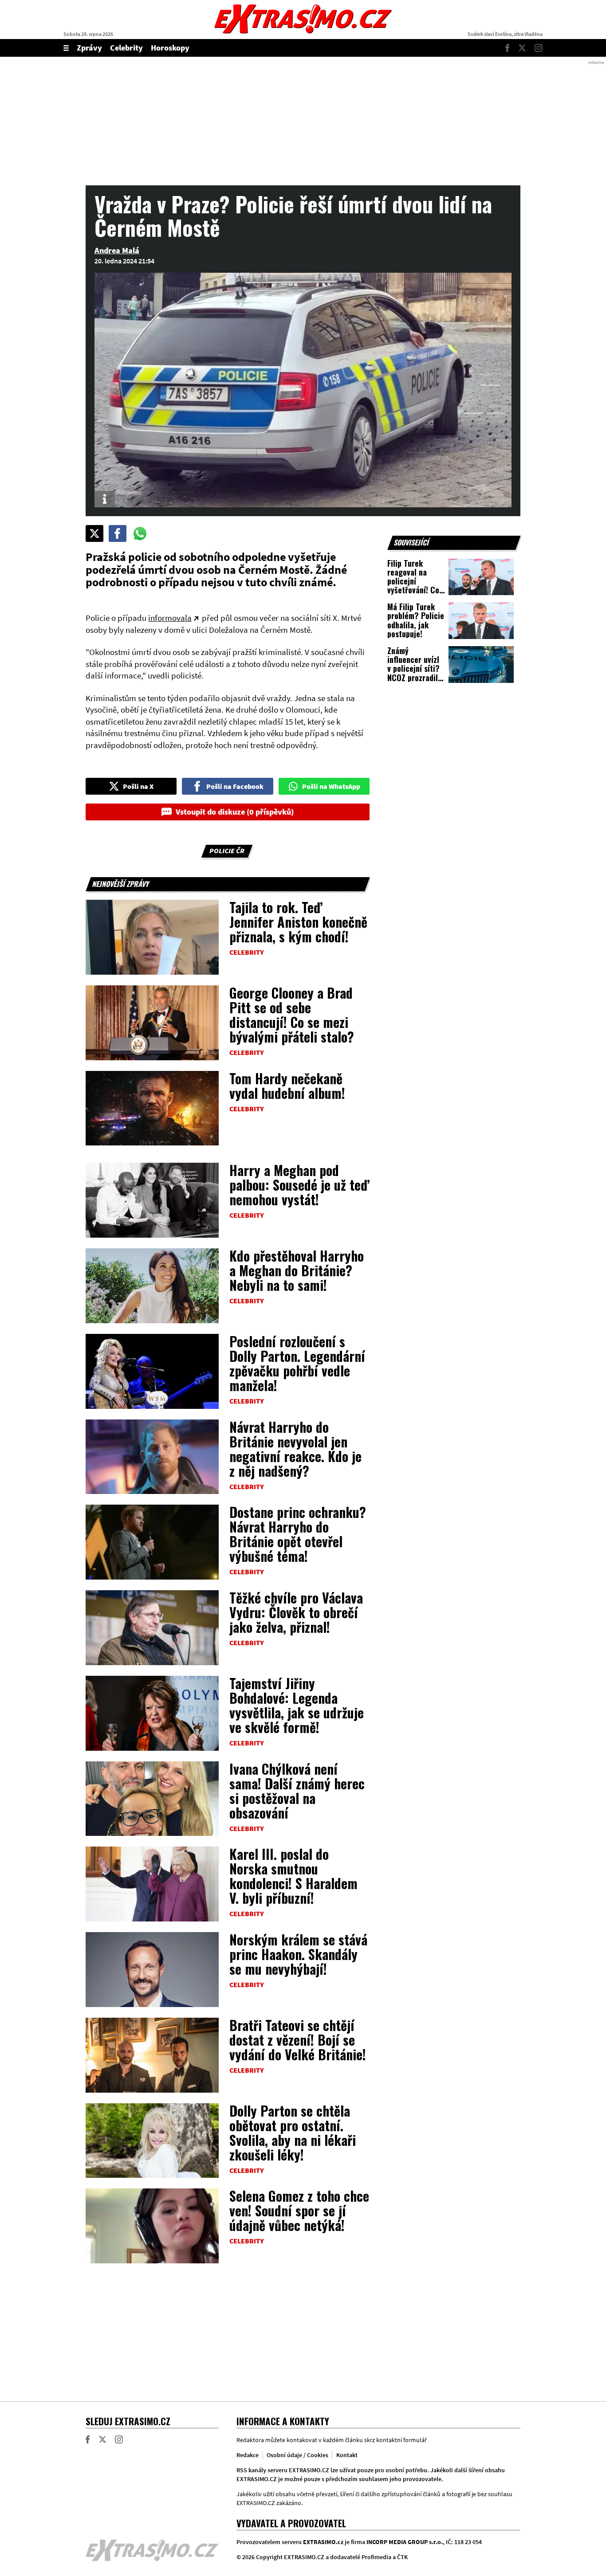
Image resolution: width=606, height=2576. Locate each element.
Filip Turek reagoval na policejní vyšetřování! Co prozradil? (413, 581)
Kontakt (347, 2455)
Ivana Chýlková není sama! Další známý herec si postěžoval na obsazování (297, 1791)
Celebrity (126, 48)
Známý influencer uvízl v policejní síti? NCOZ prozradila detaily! (415, 669)
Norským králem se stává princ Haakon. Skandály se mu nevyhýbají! (298, 1954)
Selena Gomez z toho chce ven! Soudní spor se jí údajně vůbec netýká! (299, 2210)
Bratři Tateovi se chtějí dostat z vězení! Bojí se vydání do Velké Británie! (298, 2040)
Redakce (248, 2455)
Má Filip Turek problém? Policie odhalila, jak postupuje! (416, 620)
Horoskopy (170, 48)
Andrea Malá (117, 250)
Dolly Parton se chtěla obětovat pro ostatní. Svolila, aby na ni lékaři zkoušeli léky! (293, 2133)
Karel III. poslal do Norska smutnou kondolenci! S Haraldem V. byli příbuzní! (293, 1876)
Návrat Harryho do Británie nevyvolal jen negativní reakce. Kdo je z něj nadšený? (295, 1449)
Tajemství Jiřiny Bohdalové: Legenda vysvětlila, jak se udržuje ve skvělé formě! (297, 1705)
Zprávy (89, 48)
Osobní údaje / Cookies (297, 2455)
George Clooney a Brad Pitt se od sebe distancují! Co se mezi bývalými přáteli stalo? (292, 1015)
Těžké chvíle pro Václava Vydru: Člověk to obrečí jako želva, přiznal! (296, 1612)
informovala (170, 618)
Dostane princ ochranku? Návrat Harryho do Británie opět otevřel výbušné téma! (298, 1534)
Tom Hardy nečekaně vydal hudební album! (287, 1086)
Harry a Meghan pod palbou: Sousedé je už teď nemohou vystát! (299, 1185)
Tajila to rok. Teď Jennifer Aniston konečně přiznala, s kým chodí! (298, 922)
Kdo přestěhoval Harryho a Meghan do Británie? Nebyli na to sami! (297, 1270)
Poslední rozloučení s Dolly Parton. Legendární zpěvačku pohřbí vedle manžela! (297, 1363)
